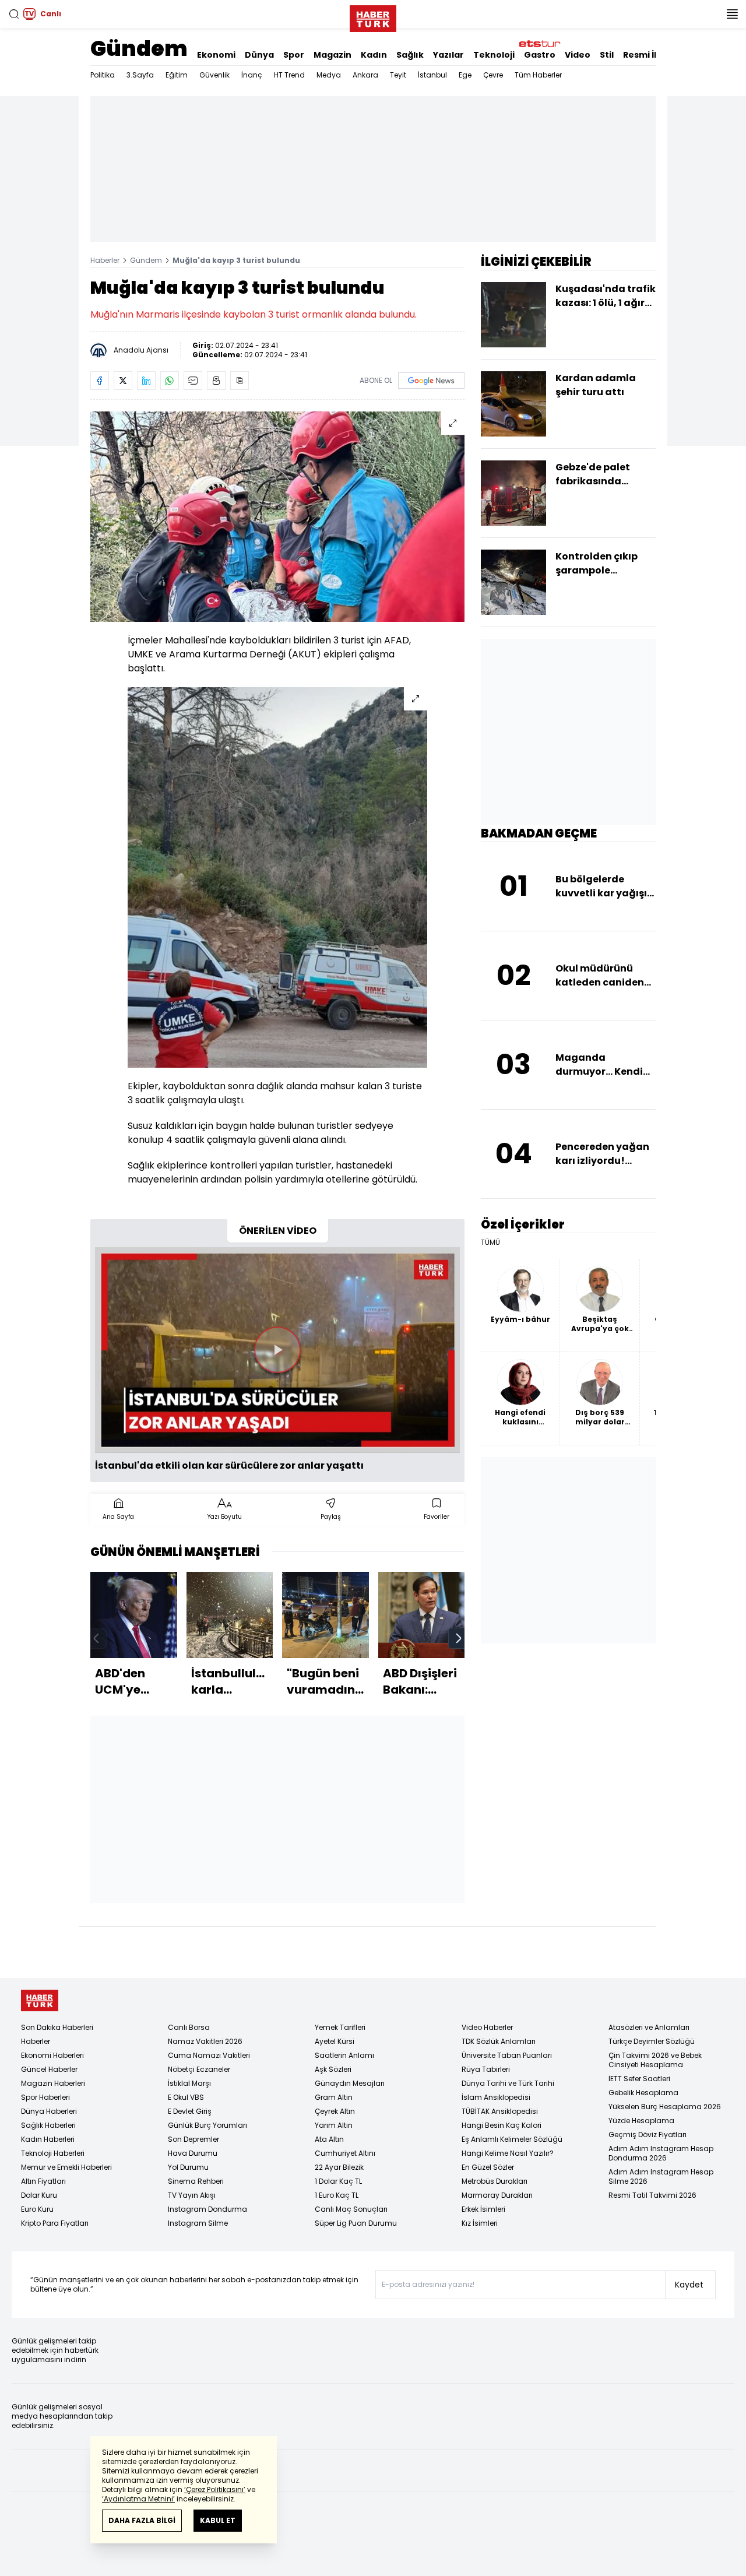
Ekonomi (216, 55)
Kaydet (689, 2285)
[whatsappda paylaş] (170, 381)
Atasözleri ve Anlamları (649, 2027)
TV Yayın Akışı (192, 2195)
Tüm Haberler (538, 75)
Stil (607, 55)
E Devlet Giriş (190, 2111)
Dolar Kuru (39, 2195)
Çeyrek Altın (335, 2111)
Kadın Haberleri (48, 2139)
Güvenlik (214, 75)
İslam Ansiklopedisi (496, 2097)
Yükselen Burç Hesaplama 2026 (665, 2107)
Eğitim (177, 75)
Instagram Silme (198, 2223)
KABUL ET (218, 2520)
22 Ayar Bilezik (339, 2167)
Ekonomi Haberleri (52, 2055)
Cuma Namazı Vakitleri (209, 2055)
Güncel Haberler (49, 2069)
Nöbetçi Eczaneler (199, 2069)
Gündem (139, 49)
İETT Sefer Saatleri (639, 2079)
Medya (329, 75)
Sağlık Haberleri (48, 2125)
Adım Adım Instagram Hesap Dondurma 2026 (661, 2153)
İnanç (252, 75)
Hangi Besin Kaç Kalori (502, 2125)
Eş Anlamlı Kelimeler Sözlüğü (512, 2139)
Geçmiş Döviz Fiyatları (648, 2135)
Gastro (540, 55)
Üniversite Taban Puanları (507, 2055)
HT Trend (289, 75)
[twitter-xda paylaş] (123, 381)
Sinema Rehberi (196, 2181)
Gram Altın (334, 2097)
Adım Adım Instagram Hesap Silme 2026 (661, 2176)
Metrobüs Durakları (495, 2181)
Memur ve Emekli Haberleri (66, 2167)
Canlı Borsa (189, 2027)
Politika (103, 75)
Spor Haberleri (45, 2097)
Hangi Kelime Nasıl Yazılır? (508, 2153)
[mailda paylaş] (193, 381)
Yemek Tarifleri (340, 2027)
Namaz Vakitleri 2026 (205, 2041)
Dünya (259, 55)
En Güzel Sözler (488, 2167)
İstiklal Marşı (189, 2083)
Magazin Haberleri (53, 2083)
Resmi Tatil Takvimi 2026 (652, 2195)
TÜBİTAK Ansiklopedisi (500, 2111)
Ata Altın (329, 2139)
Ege (465, 75)
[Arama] (14, 14)
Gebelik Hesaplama (643, 2093)
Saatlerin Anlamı (344, 2055)
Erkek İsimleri (483, 2209)
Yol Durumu (188, 2167)
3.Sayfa (140, 75)
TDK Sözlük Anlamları (499, 2041)
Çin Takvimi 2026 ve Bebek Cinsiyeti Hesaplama (655, 2060)
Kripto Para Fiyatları (55, 2223)
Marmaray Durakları (497, 2195)
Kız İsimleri (480, 2223)
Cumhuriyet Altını (345, 2153)
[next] (459, 1638)
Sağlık (410, 55)
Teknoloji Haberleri (53, 2153)
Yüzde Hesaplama (641, 2121)
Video (578, 55)
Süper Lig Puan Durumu (356, 2223)
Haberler (105, 260)
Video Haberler (487, 2027)
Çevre (493, 75)
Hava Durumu (193, 2153)
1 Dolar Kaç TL (338, 2181)
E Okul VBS (186, 2097)
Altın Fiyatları (43, 2181)
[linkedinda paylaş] (146, 381)
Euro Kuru (37, 2209)
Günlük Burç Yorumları (207, 2125)
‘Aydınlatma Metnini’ (138, 2499)
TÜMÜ (490, 1243)
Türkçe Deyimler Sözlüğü (652, 2041)
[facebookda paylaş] (100, 381)
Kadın (374, 55)
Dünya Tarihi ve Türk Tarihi (508, 2083)
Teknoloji (494, 55)
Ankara (365, 75)
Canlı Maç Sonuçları (351, 2209)
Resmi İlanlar (652, 55)
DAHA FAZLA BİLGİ (142, 2520)
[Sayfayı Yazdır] (216, 381)
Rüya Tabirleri (486, 2069)
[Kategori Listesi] (732, 14)
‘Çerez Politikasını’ (215, 2489)
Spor (294, 55)
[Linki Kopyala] (240, 381)
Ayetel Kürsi (335, 2041)
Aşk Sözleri (333, 2069)
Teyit (398, 75)
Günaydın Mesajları (350, 2083)
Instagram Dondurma (207, 2209)
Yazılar (448, 55)
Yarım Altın (334, 2125)
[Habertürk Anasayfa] (373, 16)
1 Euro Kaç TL (337, 2195)
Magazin (332, 55)
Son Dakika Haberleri (57, 2027)
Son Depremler (193, 2139)
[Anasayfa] (40, 2000)
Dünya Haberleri (49, 2111)
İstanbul (432, 75)
